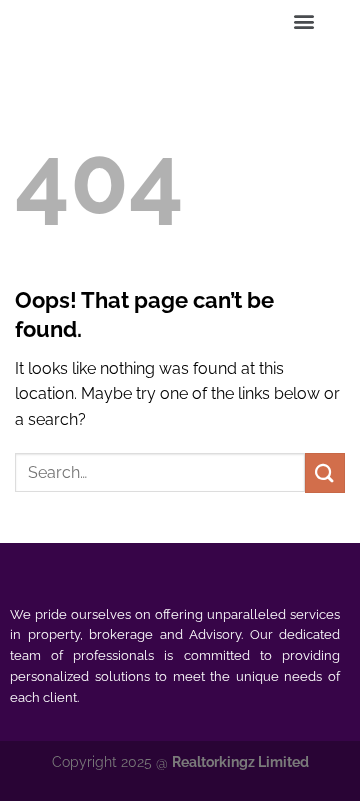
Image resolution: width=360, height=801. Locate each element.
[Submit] (325, 472)
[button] (304, 21)
